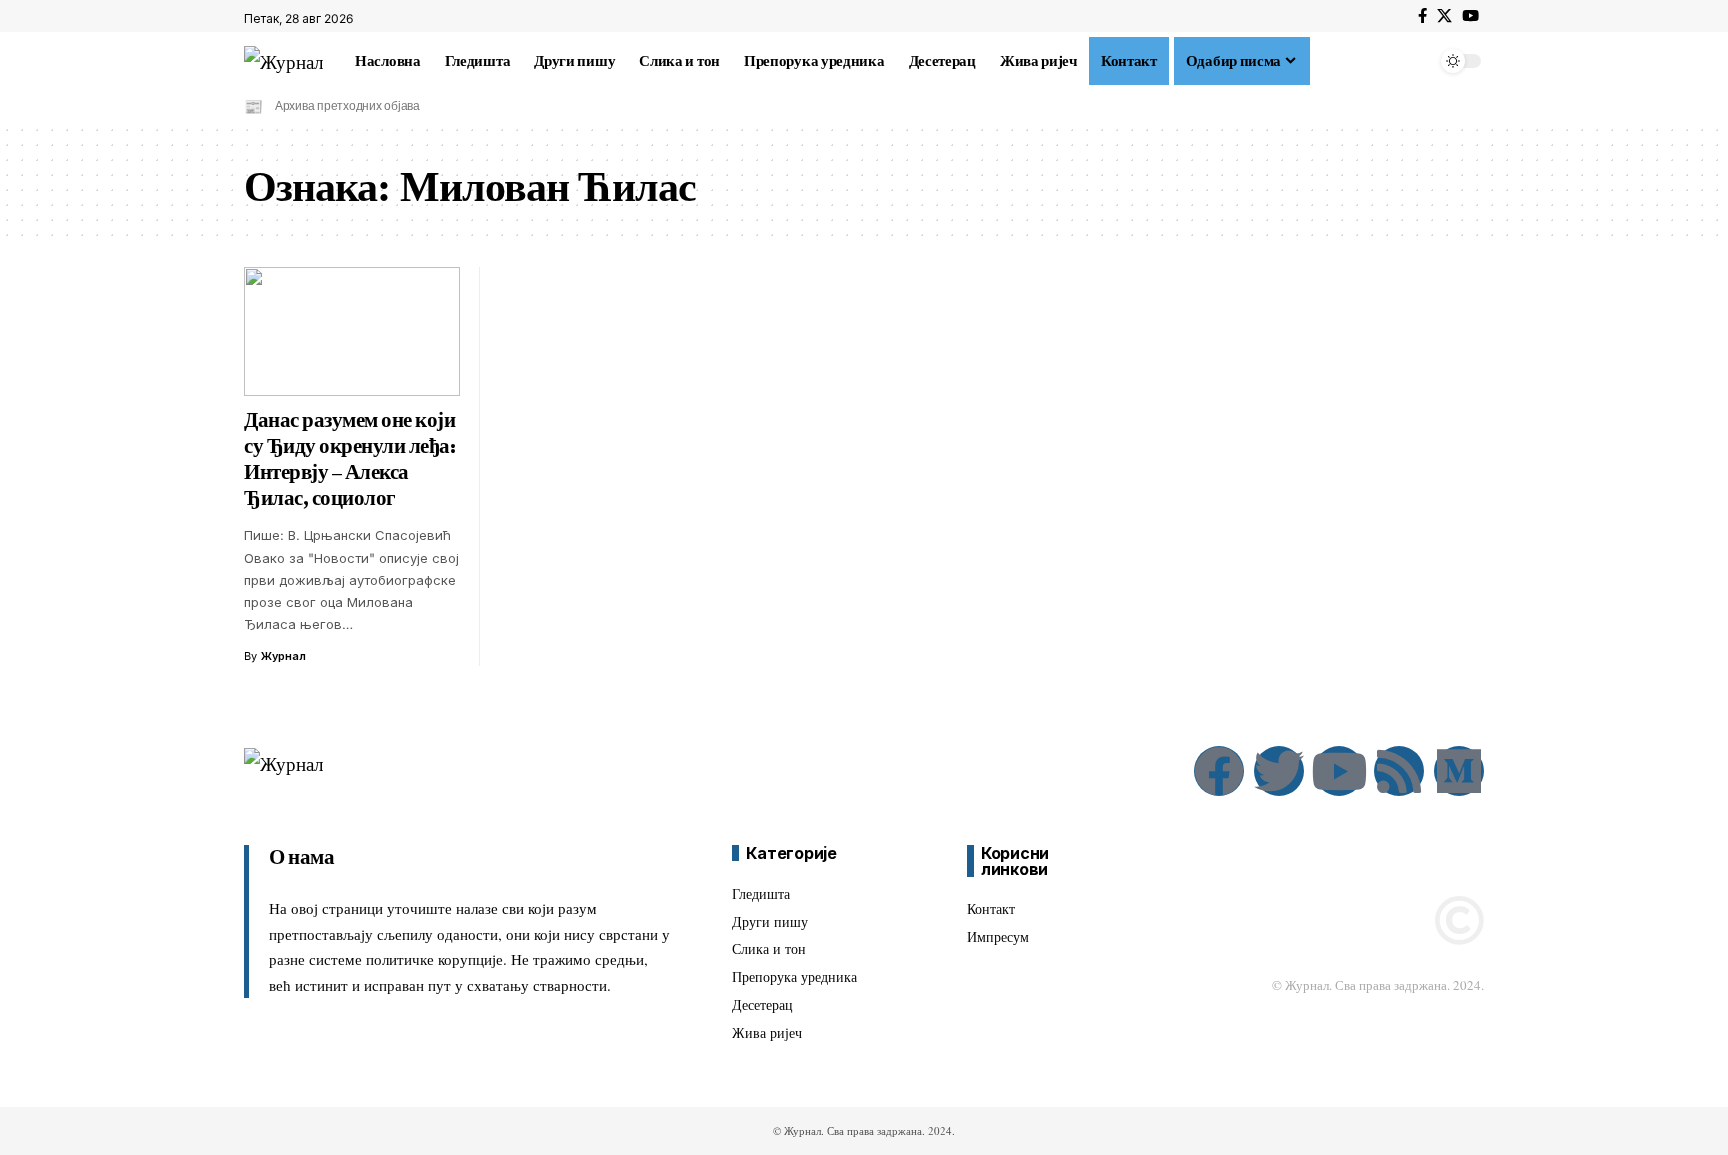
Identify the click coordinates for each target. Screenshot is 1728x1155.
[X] (1444, 16)
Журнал (283, 656)
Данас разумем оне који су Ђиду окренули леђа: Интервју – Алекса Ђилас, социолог (349, 459)
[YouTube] (1470, 16)
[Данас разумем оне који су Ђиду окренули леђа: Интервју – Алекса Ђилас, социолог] (352, 332)
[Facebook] (1422, 16)
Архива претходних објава (347, 105)
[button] (1322, 61)
